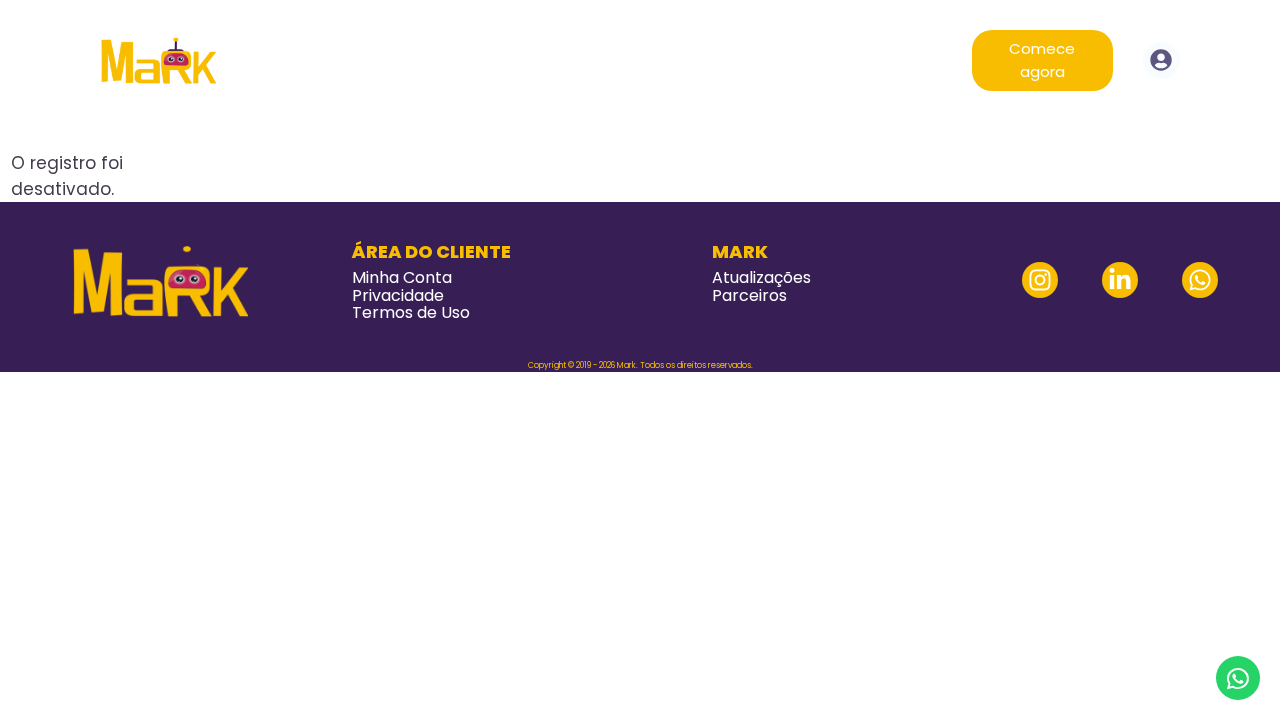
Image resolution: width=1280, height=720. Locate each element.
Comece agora (1042, 60)
